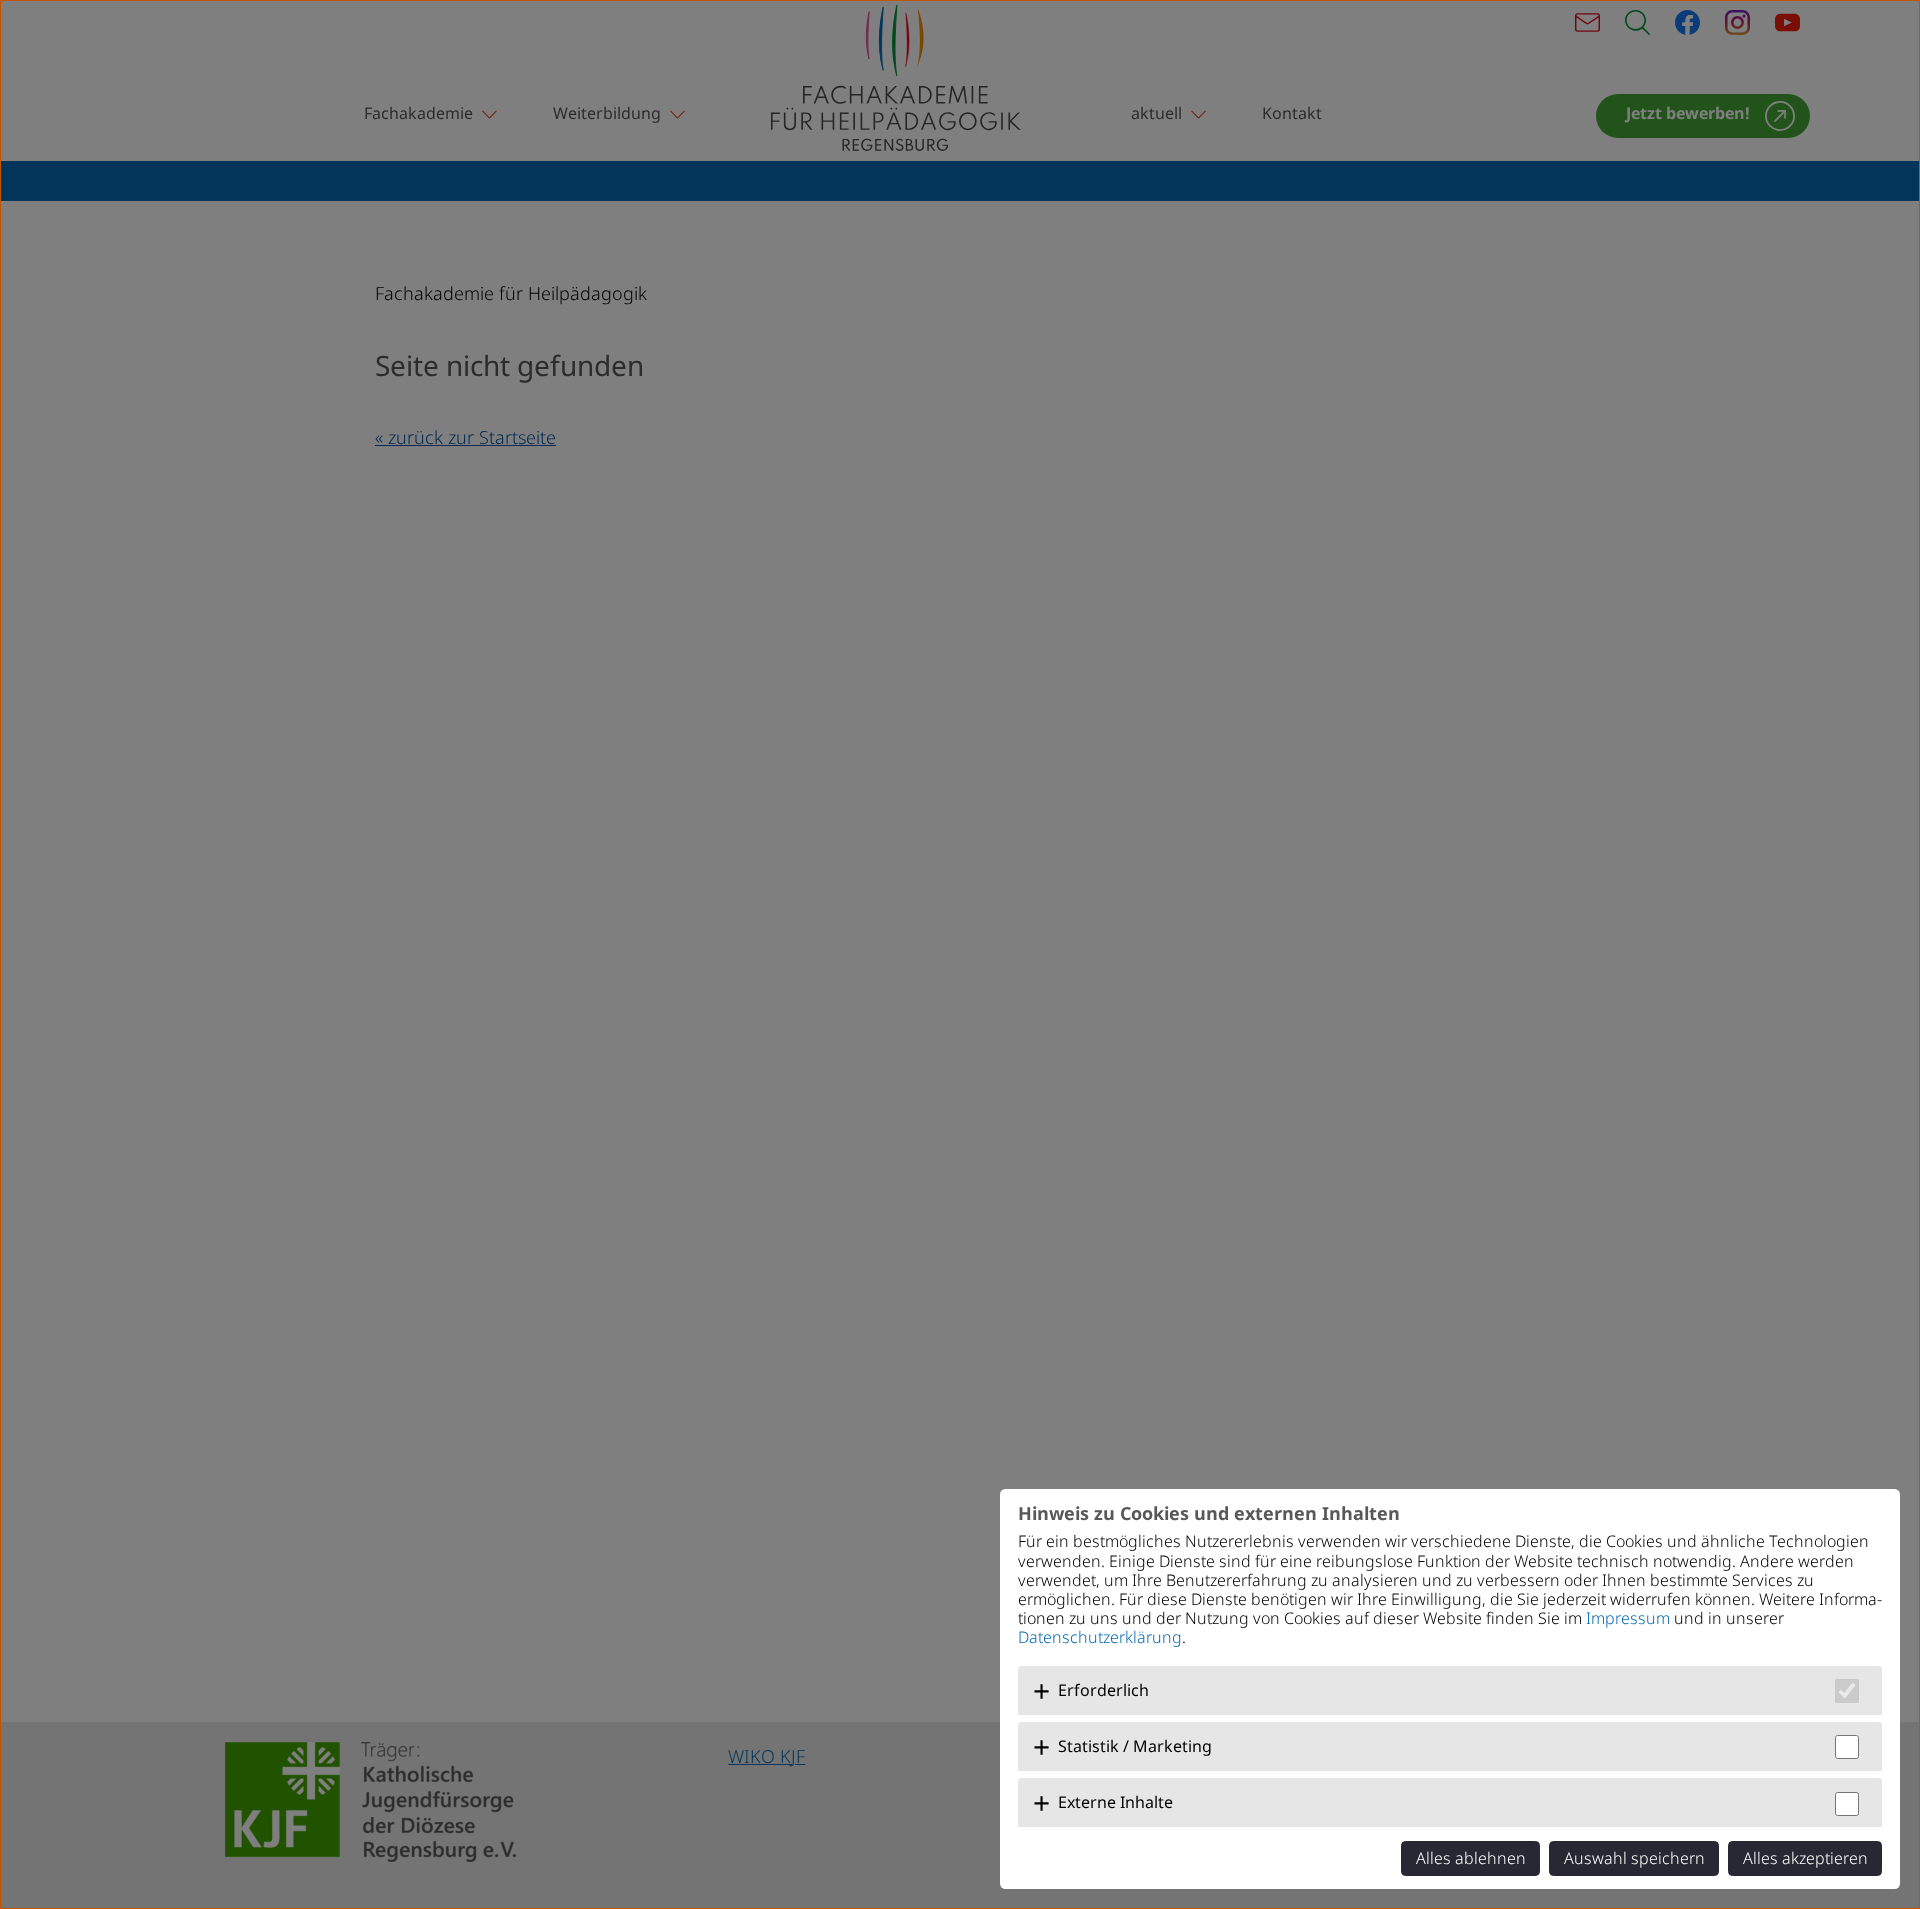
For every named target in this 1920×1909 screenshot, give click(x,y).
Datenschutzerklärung (1100, 1637)
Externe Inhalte (1115, 1802)
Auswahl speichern (1634, 1858)
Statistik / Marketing (1135, 1746)
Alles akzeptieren (1805, 1858)
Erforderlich (1103, 1690)
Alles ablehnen (1471, 1858)
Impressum (1628, 1618)
